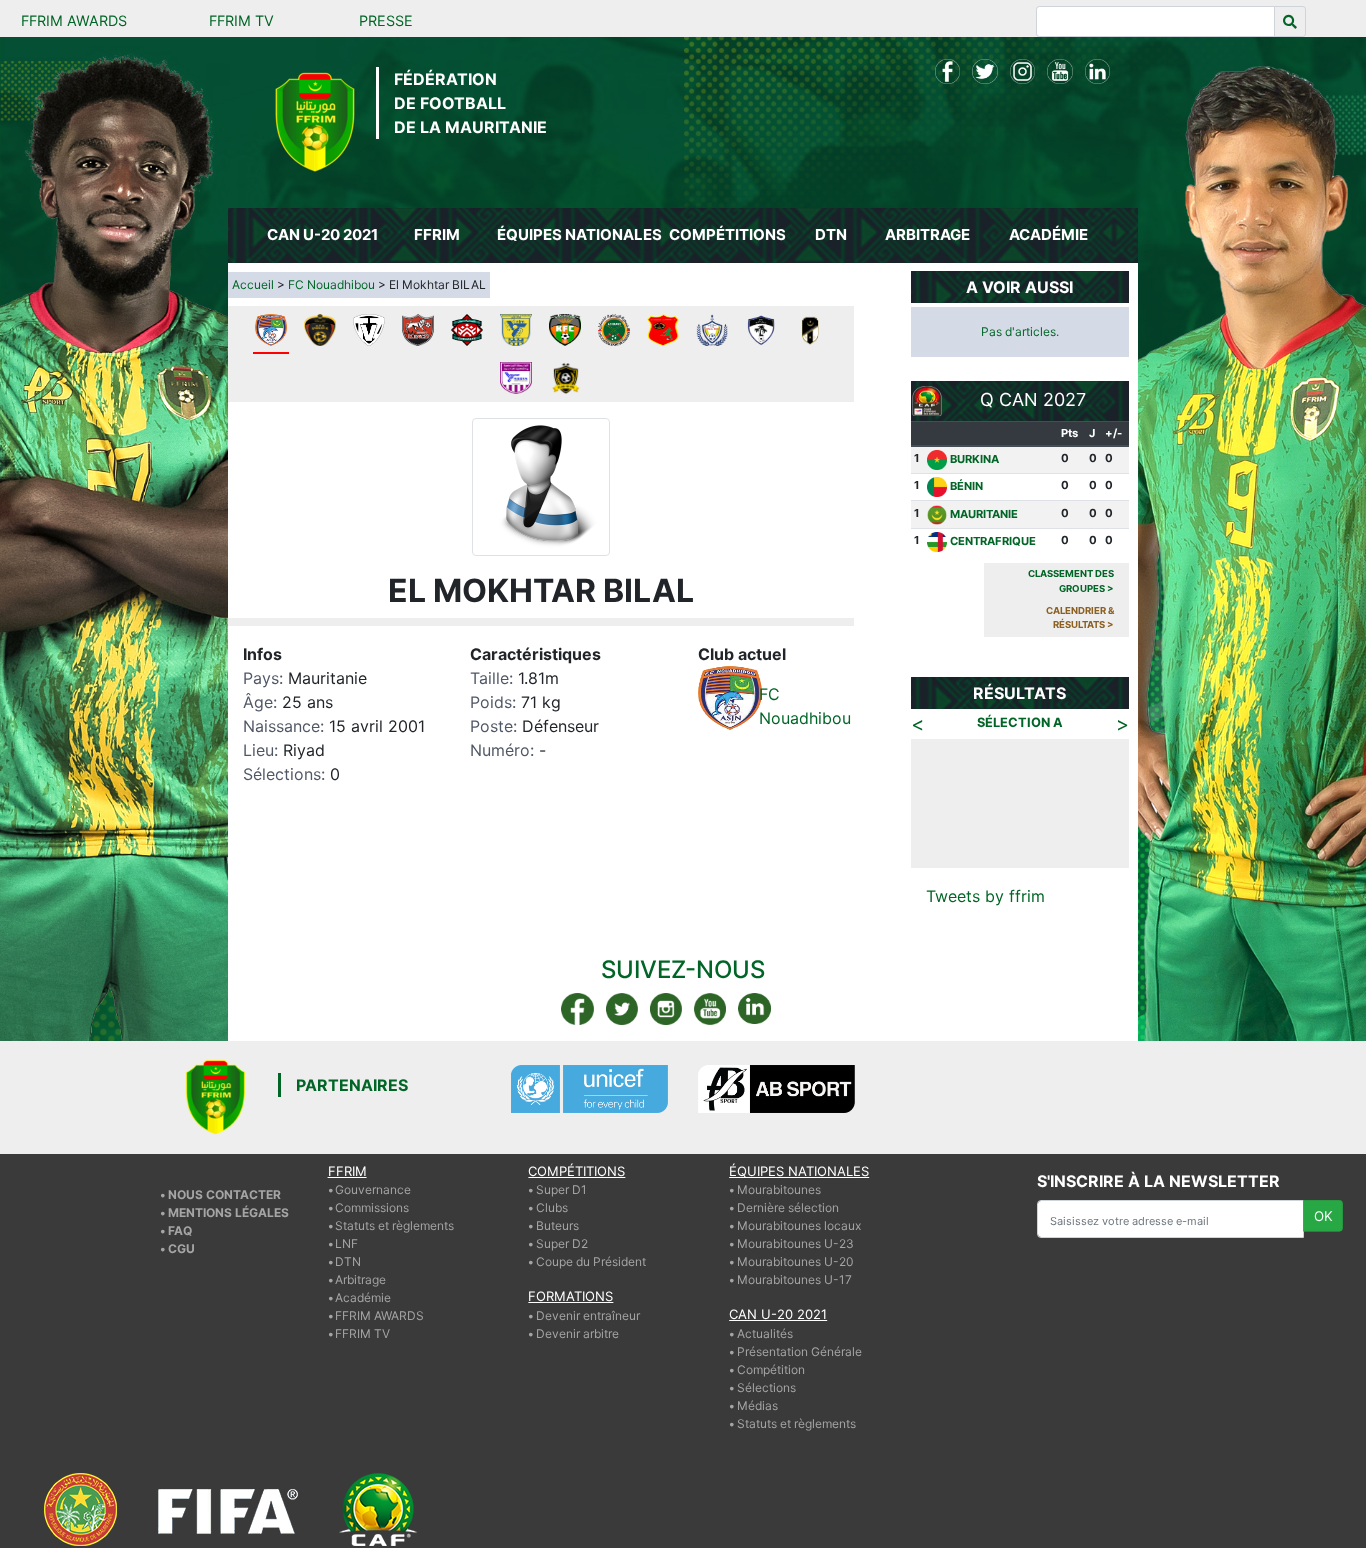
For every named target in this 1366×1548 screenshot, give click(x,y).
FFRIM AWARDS (74, 20)
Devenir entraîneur (588, 1315)
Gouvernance (373, 1189)
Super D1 (561, 1189)
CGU (181, 1248)
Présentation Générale (799, 1351)
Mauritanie (984, 514)
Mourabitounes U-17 (794, 1279)
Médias (757, 1405)
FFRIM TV (241, 20)
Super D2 (562, 1243)
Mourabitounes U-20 (795, 1261)
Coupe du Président (591, 1261)
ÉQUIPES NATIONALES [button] (578, 234)
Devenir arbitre (577, 1333)
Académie (363, 1297)
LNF (346, 1243)
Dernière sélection (788, 1207)
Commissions (372, 1207)
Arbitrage (360, 1279)
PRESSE (386, 20)
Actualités (765, 1333)
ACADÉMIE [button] (1048, 234)
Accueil (253, 284)
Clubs (552, 1207)
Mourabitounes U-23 (795, 1243)
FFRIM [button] (437, 234)
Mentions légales (228, 1212)
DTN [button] (831, 234)
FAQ (180, 1230)
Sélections (766, 1387)
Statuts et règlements (394, 1225)
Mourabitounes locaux (799, 1225)
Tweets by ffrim (985, 896)
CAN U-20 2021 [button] (322, 234)
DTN (348, 1261)
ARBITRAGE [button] (927, 234)
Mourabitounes (779, 1189)
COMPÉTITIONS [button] (727, 234)
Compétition (771, 1369)
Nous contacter (224, 1194)
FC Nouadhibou (331, 284)
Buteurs (557, 1225)
